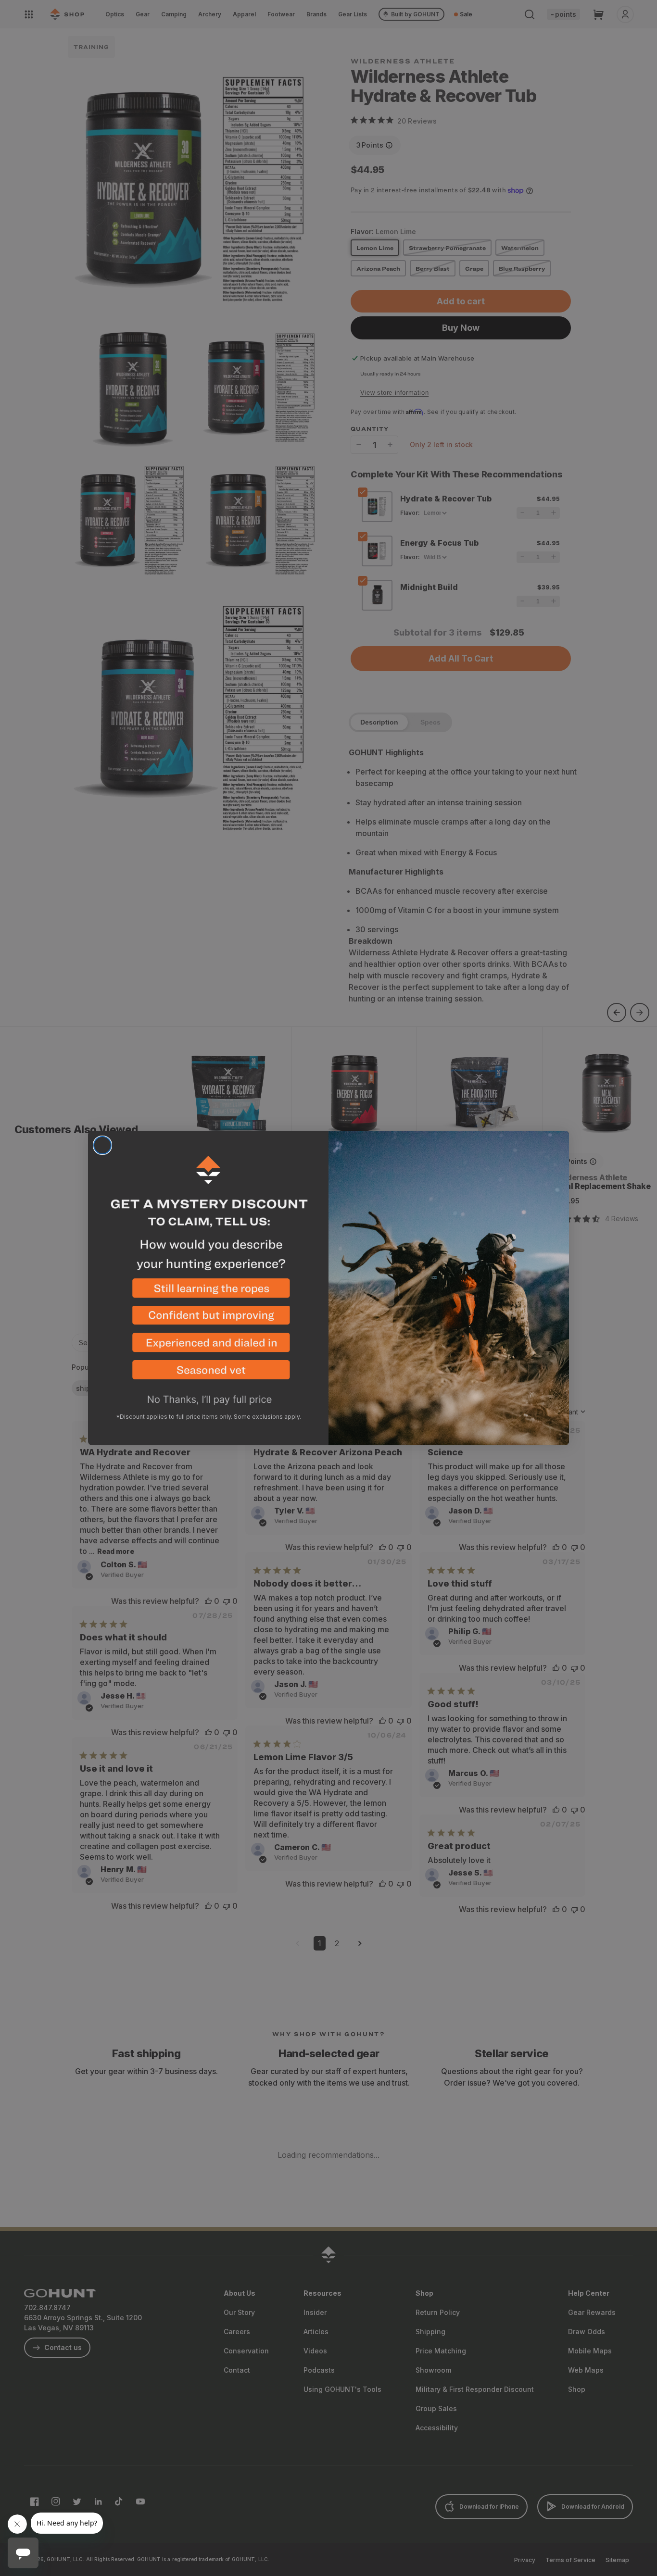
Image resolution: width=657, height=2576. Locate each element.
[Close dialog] (102, 1145)
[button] (208, 1292)
